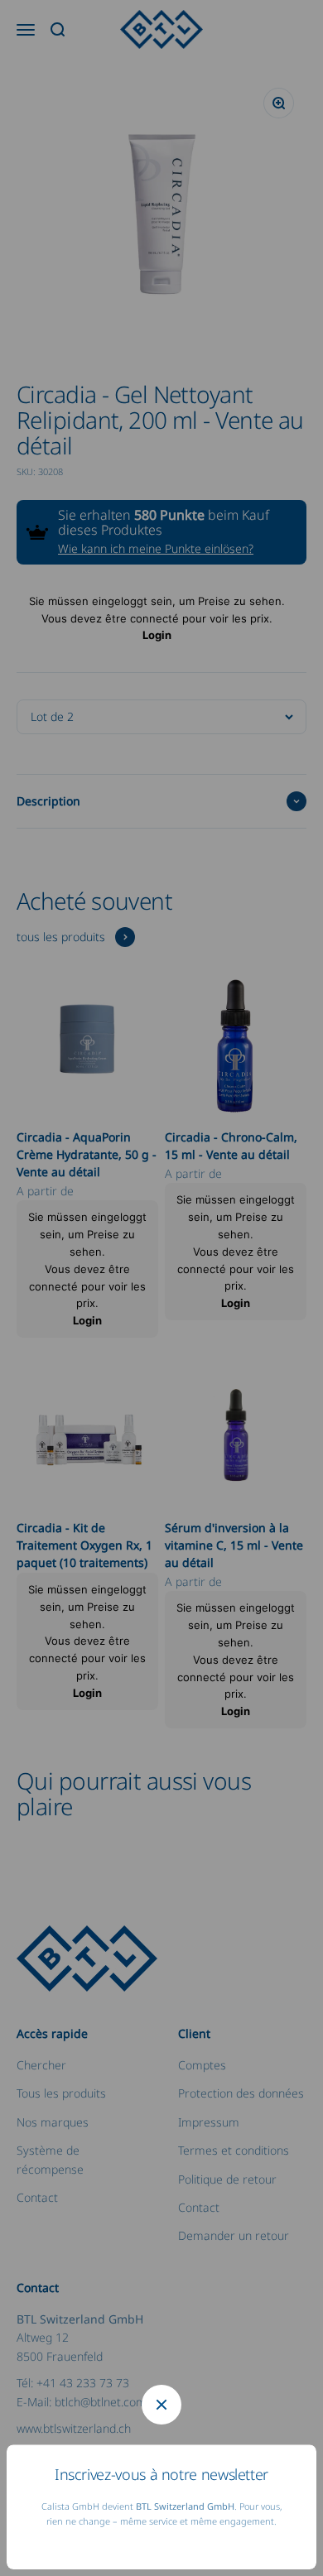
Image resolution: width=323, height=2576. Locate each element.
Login (157, 635)
